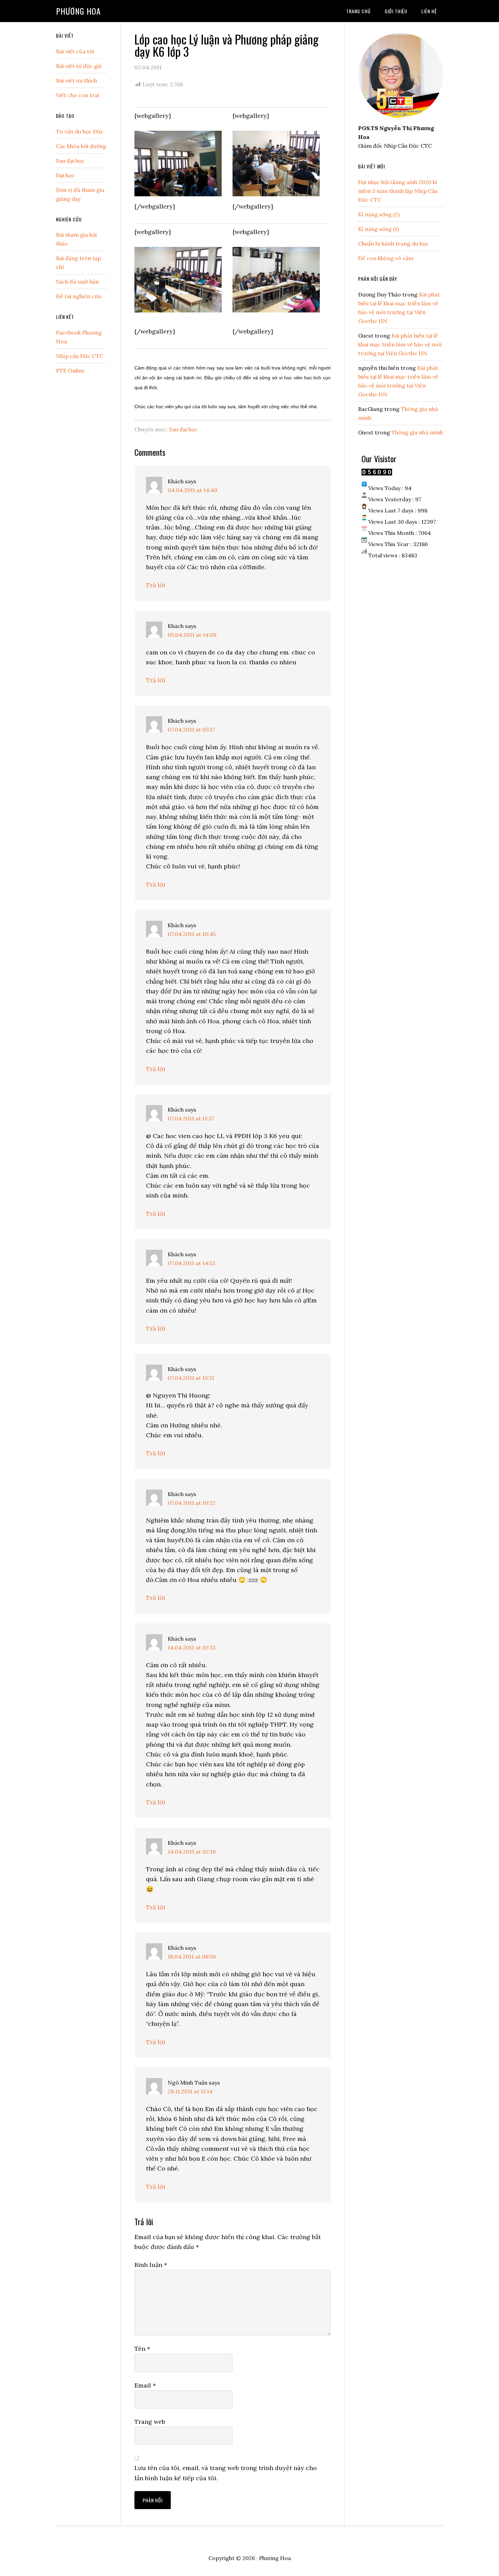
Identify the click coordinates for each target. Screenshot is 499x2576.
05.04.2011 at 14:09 (192, 635)
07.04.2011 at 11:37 (191, 1118)
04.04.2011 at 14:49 (192, 490)
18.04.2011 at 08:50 (192, 1957)
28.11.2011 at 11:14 (190, 2091)
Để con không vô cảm (386, 258)
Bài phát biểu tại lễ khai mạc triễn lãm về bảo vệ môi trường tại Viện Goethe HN (400, 344)
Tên (142, 2349)
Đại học (65, 175)
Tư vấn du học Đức (80, 131)
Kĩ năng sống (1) (378, 229)
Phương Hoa (78, 11)
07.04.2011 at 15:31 (191, 1378)
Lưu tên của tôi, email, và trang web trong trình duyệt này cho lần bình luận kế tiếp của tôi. (226, 2473)
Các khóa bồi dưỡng (81, 146)
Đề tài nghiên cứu (79, 296)
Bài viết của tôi (75, 51)
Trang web (150, 2422)
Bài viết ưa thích (77, 80)
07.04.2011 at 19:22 (192, 1503)
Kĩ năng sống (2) (379, 214)
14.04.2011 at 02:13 (192, 1647)
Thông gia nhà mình (417, 432)
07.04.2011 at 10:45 (192, 934)
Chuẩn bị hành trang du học (393, 244)
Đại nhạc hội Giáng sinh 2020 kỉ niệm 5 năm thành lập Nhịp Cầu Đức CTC (398, 191)
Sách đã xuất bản (77, 282)
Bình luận (151, 2265)
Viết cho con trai (78, 95)
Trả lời (156, 585)
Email (145, 2385)
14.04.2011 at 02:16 (192, 1852)
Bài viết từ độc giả (79, 66)
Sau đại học (183, 429)
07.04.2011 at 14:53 (191, 1263)
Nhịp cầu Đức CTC (80, 356)
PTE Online (70, 371)
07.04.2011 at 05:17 (191, 729)
